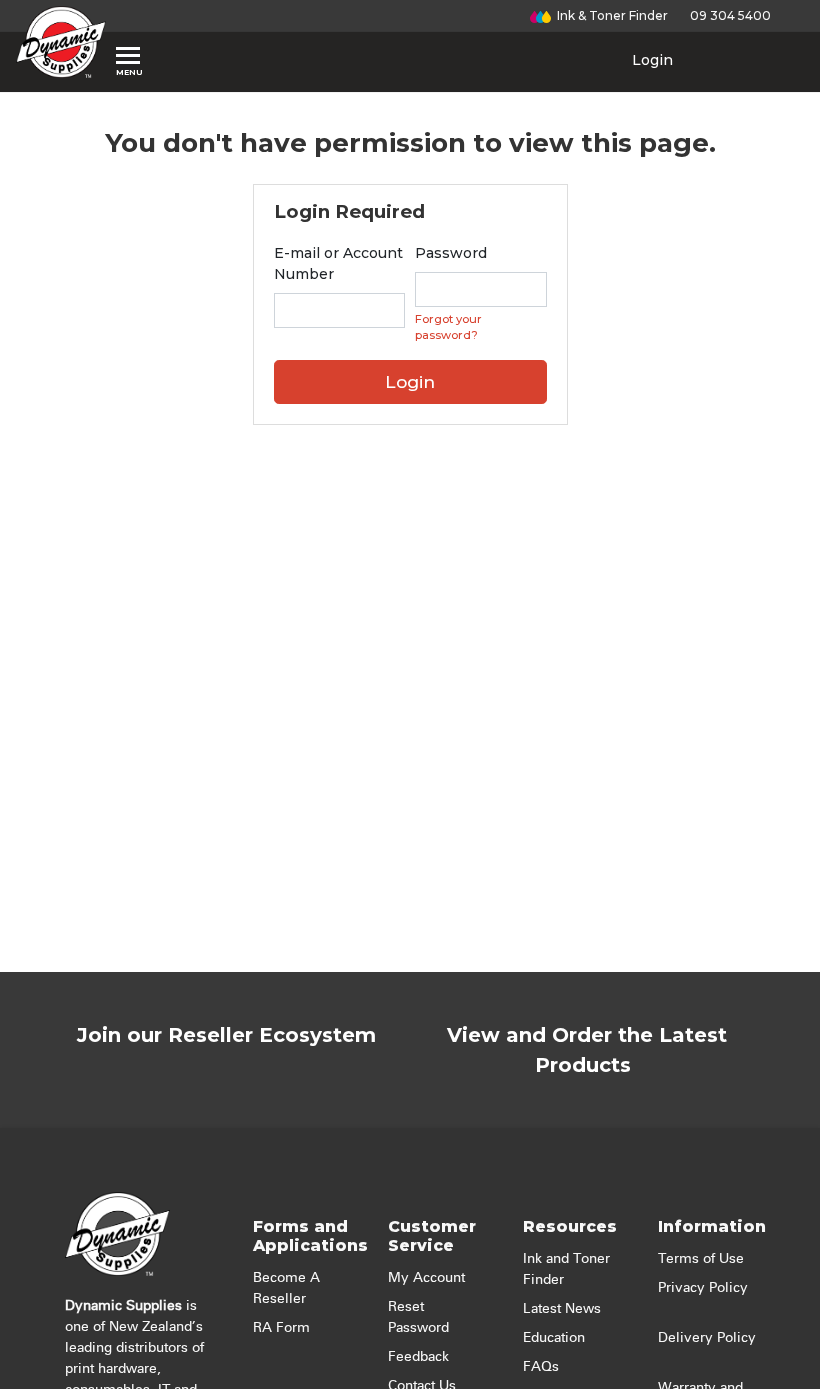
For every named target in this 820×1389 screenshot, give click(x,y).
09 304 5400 (727, 15)
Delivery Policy (707, 1338)
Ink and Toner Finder (566, 1269)
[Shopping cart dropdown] (731, 60)
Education (554, 1338)
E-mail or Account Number (338, 263)
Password (451, 253)
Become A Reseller (286, 1288)
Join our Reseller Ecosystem (226, 1035)
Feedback (418, 1357)
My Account (426, 1278)
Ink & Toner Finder (609, 15)
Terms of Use (701, 1259)
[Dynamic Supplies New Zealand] (61, 42)
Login (650, 60)
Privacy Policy (703, 1288)
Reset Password (418, 1317)
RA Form (281, 1328)
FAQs (541, 1367)
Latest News (562, 1309)
